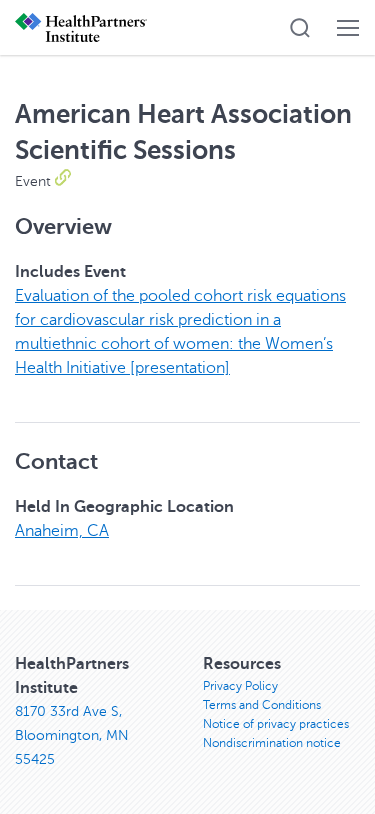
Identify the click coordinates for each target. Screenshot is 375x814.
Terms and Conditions (262, 705)
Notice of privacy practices (276, 724)
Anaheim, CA (62, 531)
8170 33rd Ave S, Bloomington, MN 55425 (72, 735)
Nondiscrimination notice (272, 743)
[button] (300, 28)
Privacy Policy (240, 686)
